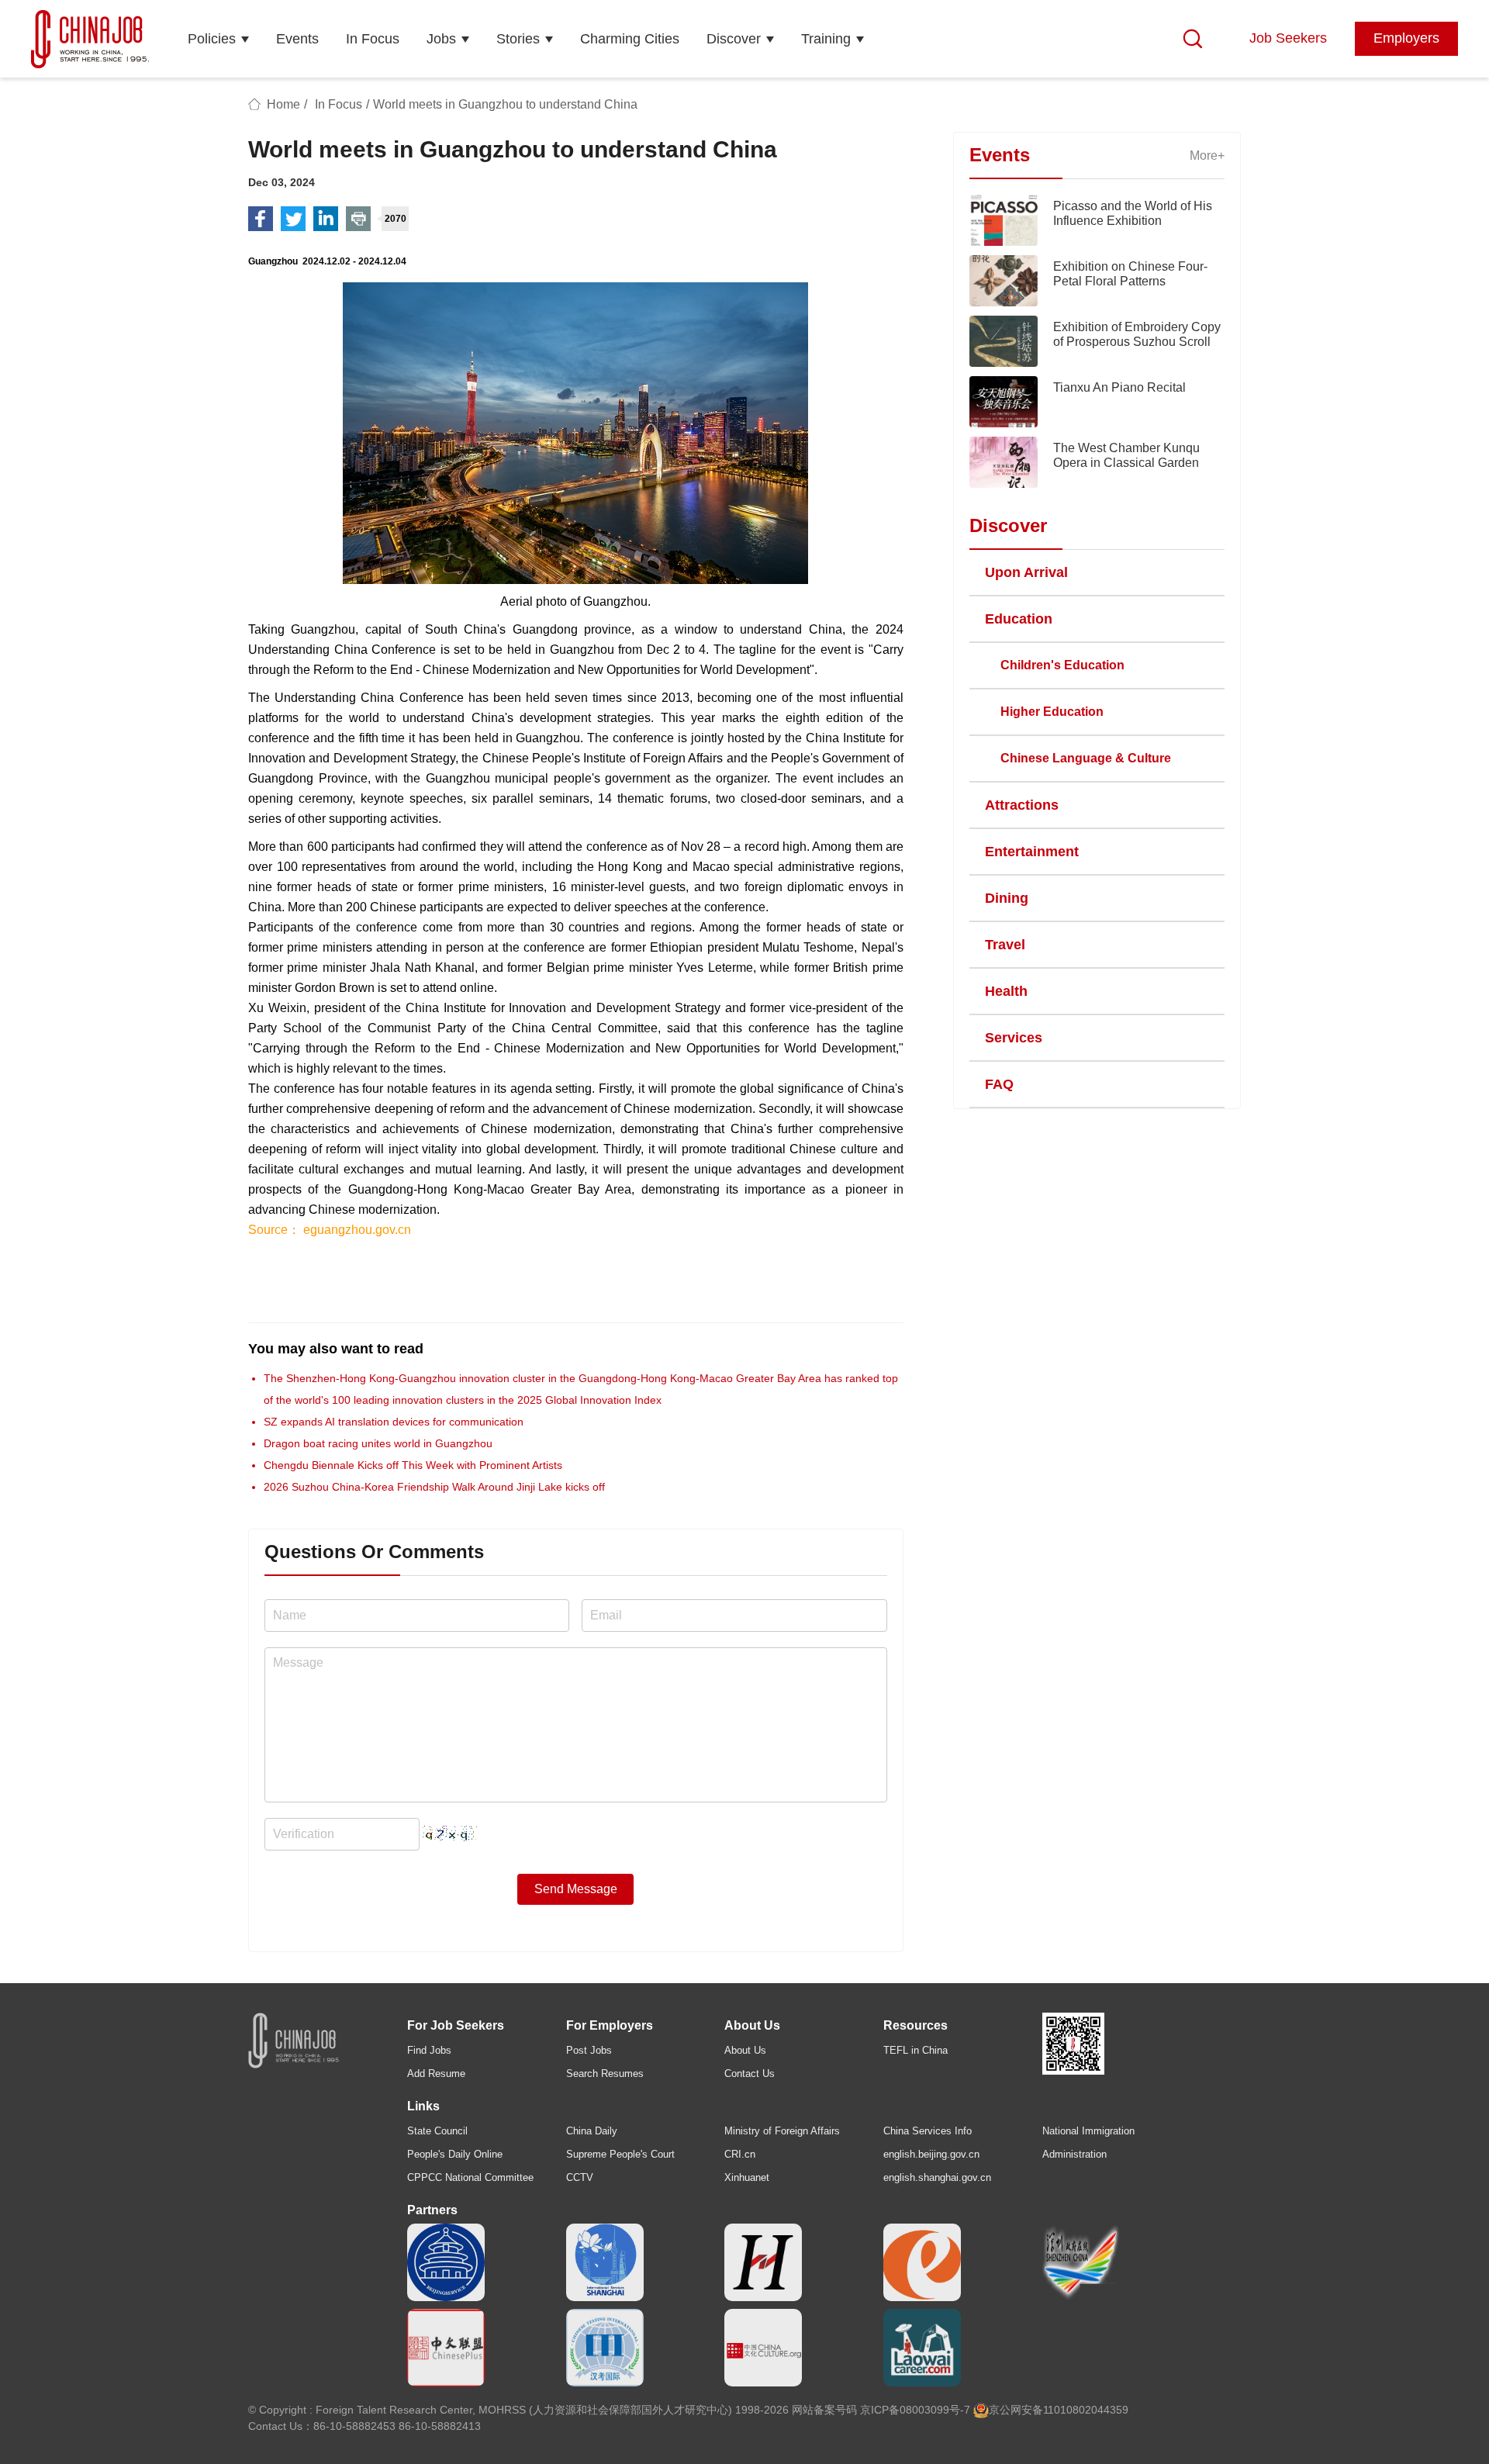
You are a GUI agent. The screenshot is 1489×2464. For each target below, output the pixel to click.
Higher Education (1052, 712)
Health (1006, 991)
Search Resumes (605, 2073)
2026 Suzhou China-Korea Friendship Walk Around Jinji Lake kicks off (434, 1487)
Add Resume (436, 2073)
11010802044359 (1086, 2410)
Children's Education (1062, 665)
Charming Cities (630, 39)
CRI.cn (740, 2154)
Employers (1406, 38)
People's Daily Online (455, 2154)
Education (1019, 619)
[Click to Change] (450, 1830)
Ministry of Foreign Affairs (782, 2131)
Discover (734, 39)
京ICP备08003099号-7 (915, 2410)
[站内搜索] (1193, 39)
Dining (1007, 898)
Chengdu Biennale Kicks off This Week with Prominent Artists (413, 1465)
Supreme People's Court (620, 2154)
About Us (745, 2050)
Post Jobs (589, 2050)
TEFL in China (916, 2050)
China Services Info (928, 2131)
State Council (437, 2131)
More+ (1207, 156)
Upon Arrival (1026, 572)
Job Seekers (1288, 38)
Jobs (441, 39)
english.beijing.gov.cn (931, 2154)
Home (283, 104)
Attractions (1022, 805)
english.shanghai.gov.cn (937, 2177)
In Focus (373, 39)
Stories (518, 39)
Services (1014, 1038)
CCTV (580, 2177)
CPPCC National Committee (470, 2177)
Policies (212, 39)
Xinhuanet (747, 2177)
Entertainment (1032, 852)
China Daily (592, 2131)
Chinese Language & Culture (1086, 758)
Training (826, 39)
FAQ (999, 1084)
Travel (1005, 945)
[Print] (358, 219)
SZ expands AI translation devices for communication (394, 1422)
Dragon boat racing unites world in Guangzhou (378, 1443)
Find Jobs (429, 2050)
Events (297, 39)
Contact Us (750, 2073)
